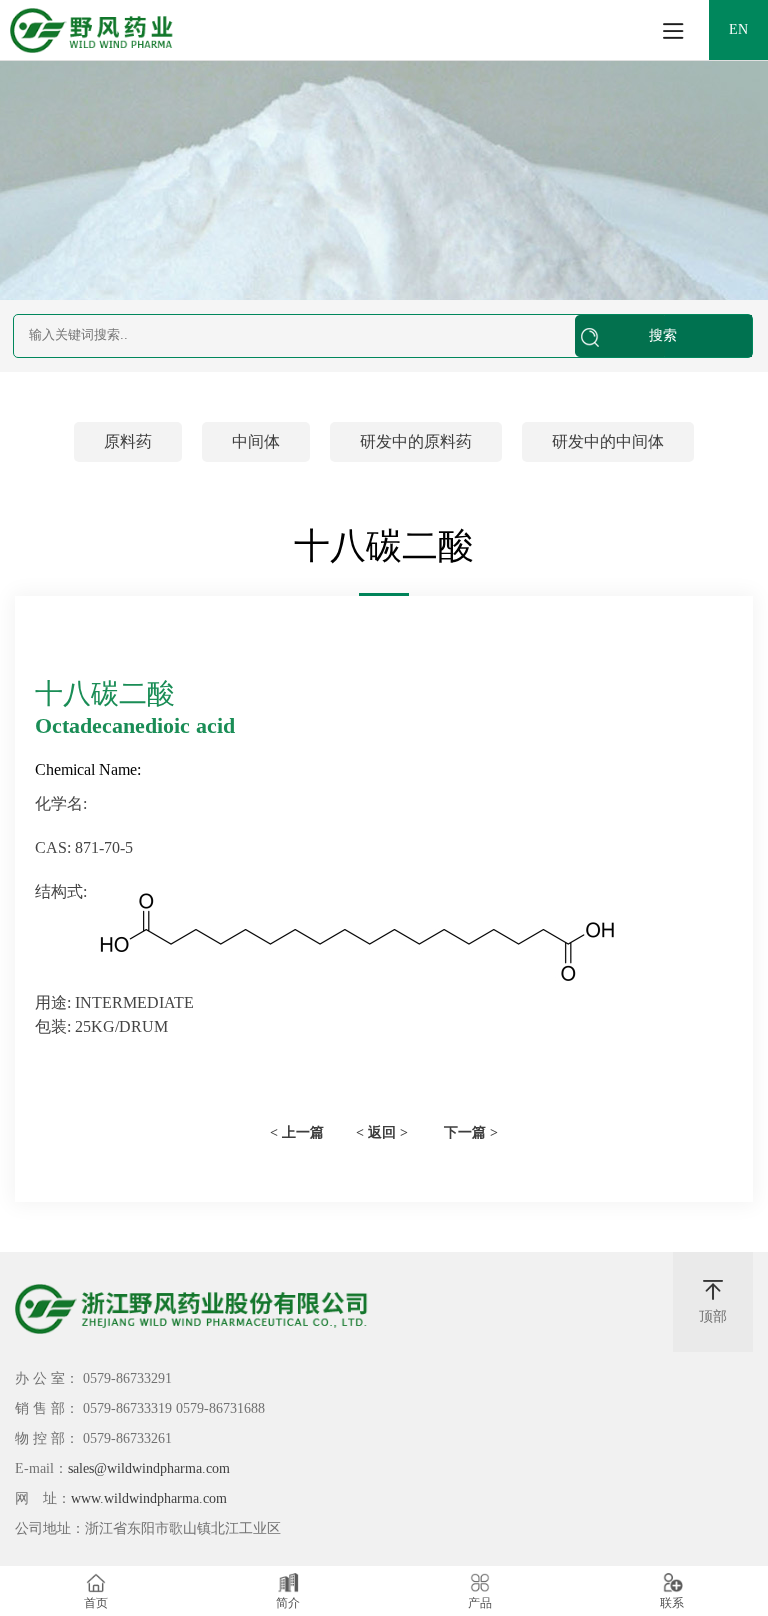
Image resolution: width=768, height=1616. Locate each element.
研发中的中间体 (608, 441)
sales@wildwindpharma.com (149, 1468)
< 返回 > (382, 1132)
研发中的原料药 (416, 441)
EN (738, 29)
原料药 (128, 441)
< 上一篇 (297, 1132)
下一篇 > (471, 1132)
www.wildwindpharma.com (149, 1498)
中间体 (256, 441)
